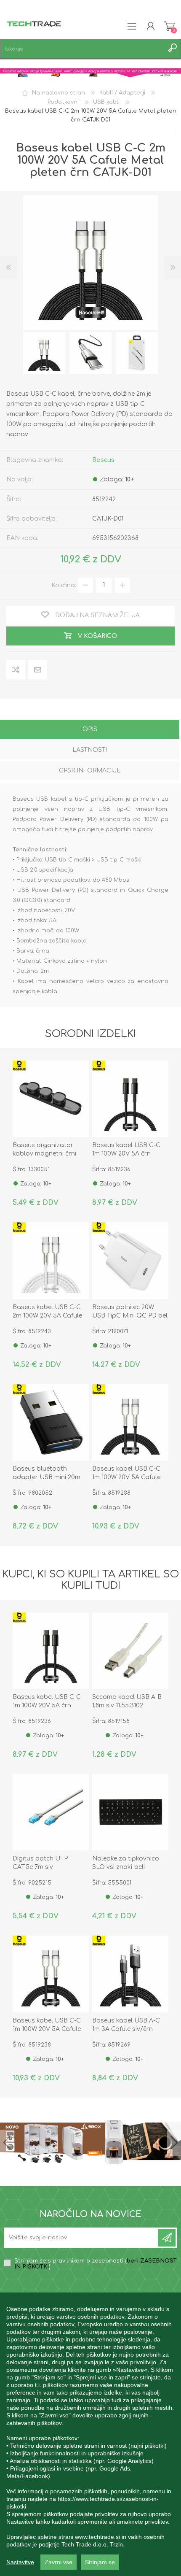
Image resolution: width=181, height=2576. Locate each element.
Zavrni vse (59, 2562)
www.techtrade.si (97, 2537)
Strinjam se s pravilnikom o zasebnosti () (96, 2264)
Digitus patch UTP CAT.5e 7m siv (40, 1863)
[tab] (90, 730)
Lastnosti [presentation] (90, 750)
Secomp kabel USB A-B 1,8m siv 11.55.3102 (127, 1701)
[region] (90, 2434)
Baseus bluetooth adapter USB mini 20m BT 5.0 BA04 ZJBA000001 (50, 1477)
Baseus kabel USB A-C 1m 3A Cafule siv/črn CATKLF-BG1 (126, 2029)
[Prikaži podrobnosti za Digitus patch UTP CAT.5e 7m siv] (51, 1812)
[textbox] (82, 49)
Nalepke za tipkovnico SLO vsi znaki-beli (126, 1863)
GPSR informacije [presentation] (90, 771)
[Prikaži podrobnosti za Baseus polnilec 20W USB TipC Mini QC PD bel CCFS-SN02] (130, 1260)
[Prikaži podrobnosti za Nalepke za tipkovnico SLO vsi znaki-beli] (130, 1812)
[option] (44, 353)
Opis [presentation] (90, 729)
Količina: (64, 585)
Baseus (103, 460)
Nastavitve (20, 2562)
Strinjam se (100, 2562)
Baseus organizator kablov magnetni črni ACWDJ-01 (44, 1154)
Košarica (169, 26)
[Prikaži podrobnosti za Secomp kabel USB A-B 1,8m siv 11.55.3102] (130, 1651)
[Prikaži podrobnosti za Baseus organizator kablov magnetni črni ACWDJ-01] (51, 1099)
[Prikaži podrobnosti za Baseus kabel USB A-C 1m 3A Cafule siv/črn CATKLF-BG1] (130, 1974)
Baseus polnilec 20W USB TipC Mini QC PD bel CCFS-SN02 (130, 1316)
